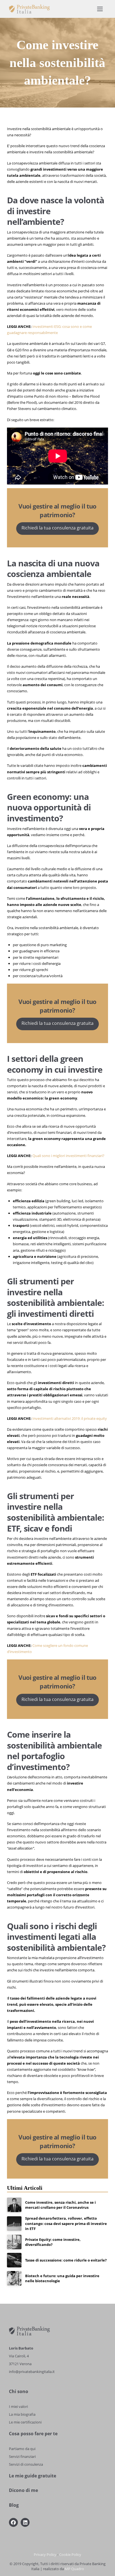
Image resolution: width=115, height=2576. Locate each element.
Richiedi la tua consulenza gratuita (57, 528)
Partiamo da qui (22, 2449)
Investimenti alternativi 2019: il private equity (70, 1418)
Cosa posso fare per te (33, 2434)
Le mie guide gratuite (33, 2476)
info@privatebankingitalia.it (32, 2372)
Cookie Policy (70, 2554)
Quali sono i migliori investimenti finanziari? (68, 1156)
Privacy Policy (45, 2554)
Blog (14, 2505)
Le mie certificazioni (25, 2422)
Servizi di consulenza (26, 2464)
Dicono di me (23, 2490)
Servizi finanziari (22, 2456)
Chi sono (19, 2391)
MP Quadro (74, 2569)
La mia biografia (22, 2414)
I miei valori (18, 2406)
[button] (100, 9)
